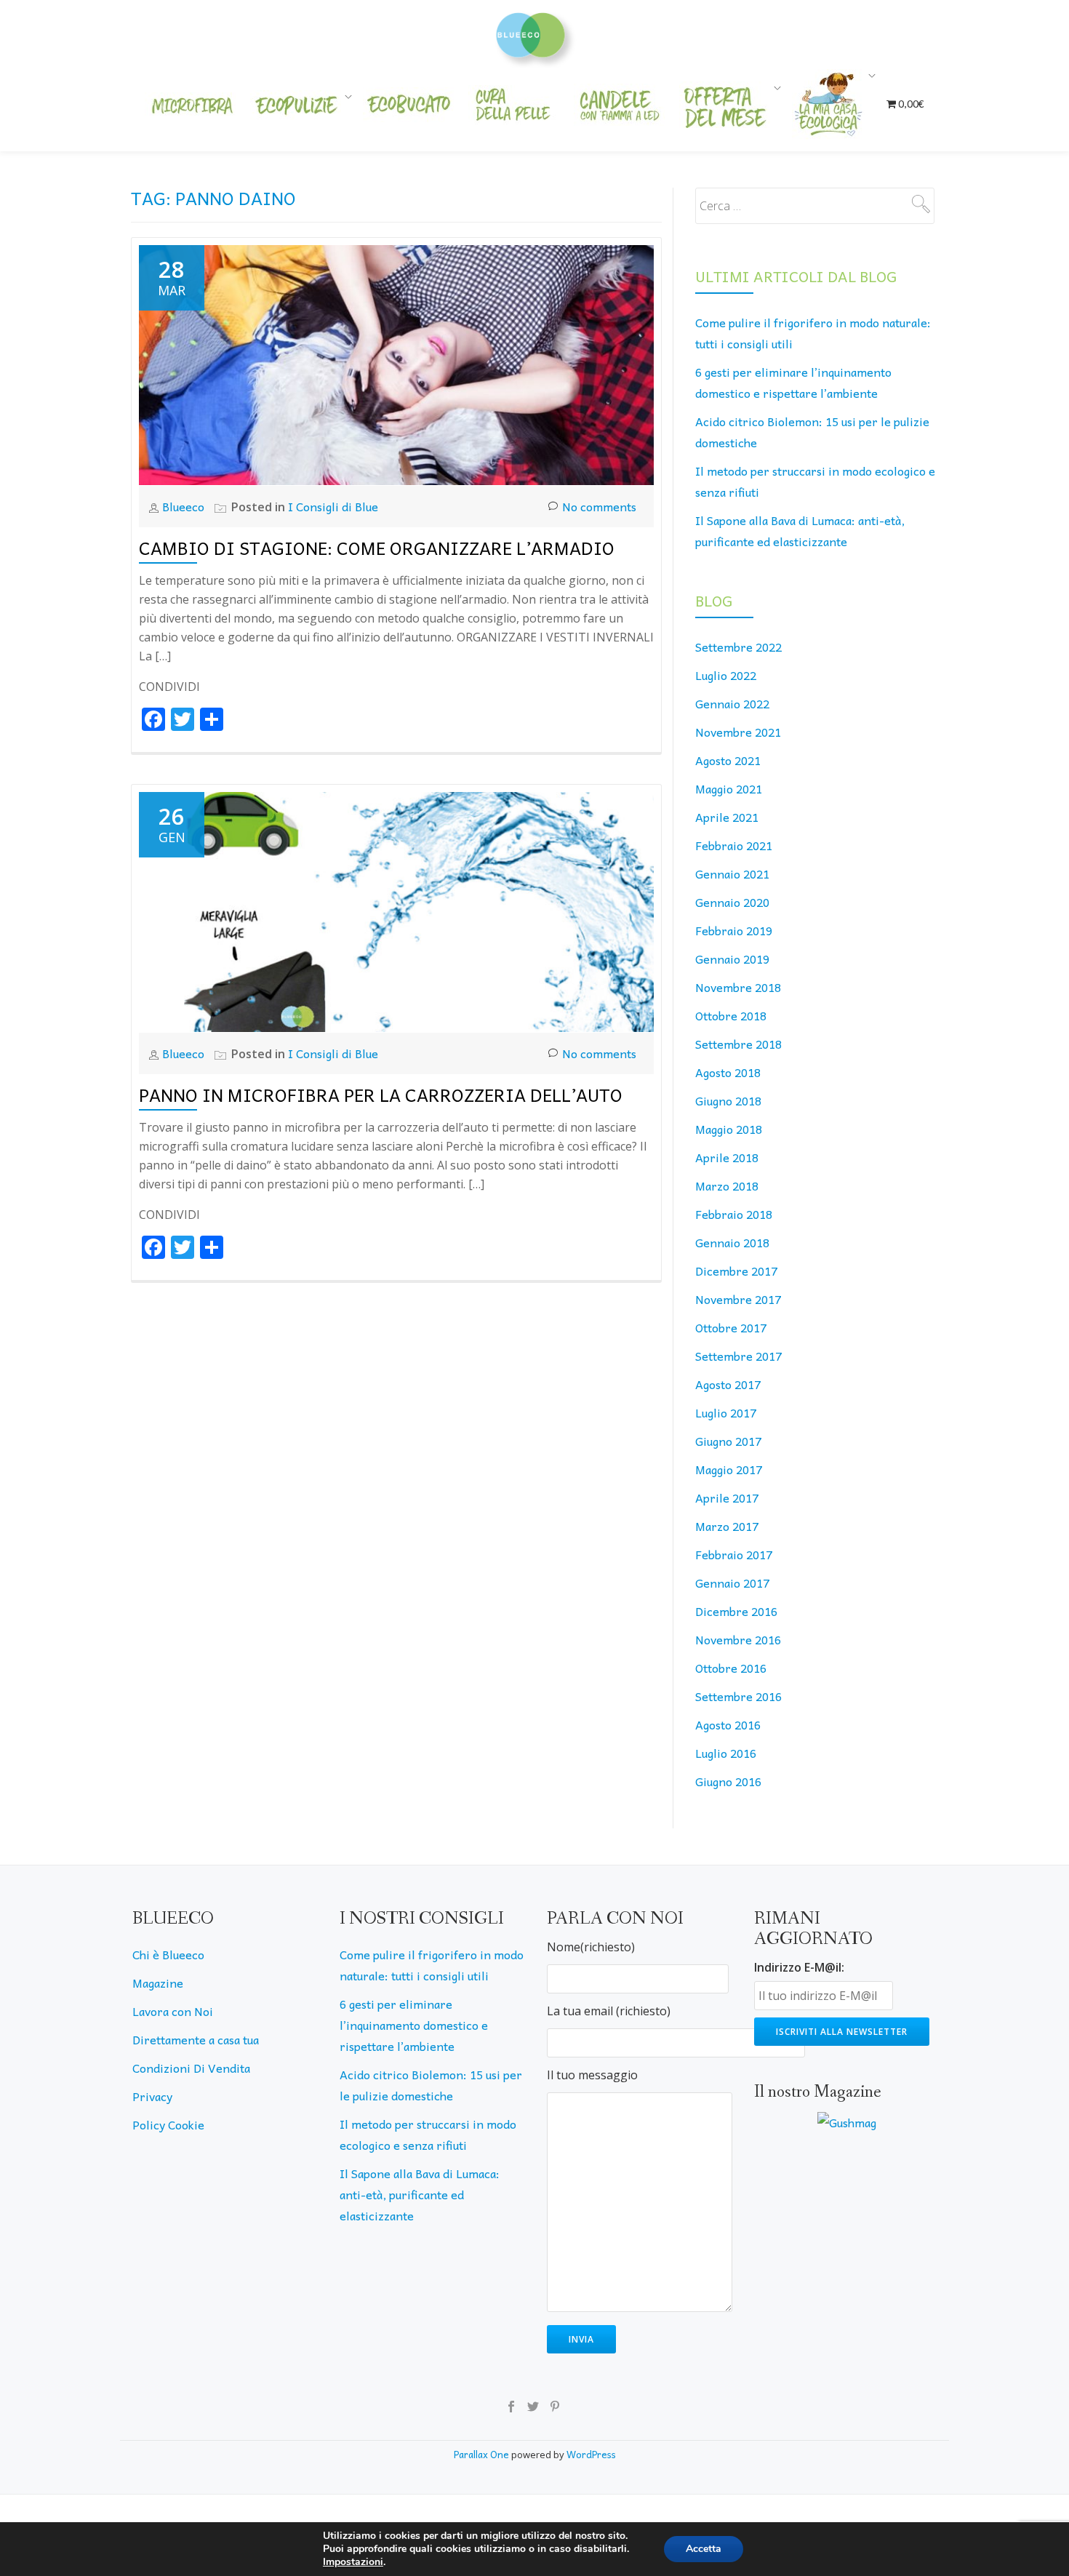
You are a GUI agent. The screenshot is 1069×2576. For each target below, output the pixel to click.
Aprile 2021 (727, 817)
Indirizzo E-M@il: (799, 1967)
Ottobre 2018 (731, 1015)
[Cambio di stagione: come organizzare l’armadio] (396, 363)
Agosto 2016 (728, 1724)
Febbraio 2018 (734, 1214)
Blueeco (185, 506)
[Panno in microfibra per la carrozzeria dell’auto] (396, 910)
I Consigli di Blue (333, 506)
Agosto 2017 (728, 1384)
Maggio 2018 (729, 1129)
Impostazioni (353, 2562)
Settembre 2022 (738, 647)
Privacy (152, 2096)
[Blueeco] (535, 33)
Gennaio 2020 (732, 902)
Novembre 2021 (738, 732)
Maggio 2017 (729, 1469)
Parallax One (483, 2454)
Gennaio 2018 (732, 1242)
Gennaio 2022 (732, 703)
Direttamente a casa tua (196, 2039)
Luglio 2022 (726, 675)
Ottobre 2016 (731, 1668)
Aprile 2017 (727, 1497)
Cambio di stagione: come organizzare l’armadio (377, 548)
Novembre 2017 (738, 1299)
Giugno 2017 (728, 1441)
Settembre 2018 (738, 1044)
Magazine (158, 1983)
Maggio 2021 (729, 788)
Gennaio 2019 (732, 959)
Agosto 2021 (728, 760)
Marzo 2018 (727, 1185)
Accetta (704, 2549)
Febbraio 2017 (734, 1554)
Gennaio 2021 (732, 873)
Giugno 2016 (728, 1781)
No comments (599, 506)
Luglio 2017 (726, 1412)
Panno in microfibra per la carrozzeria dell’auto (381, 1095)
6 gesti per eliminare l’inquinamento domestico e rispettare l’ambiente (414, 2025)
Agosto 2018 (728, 1072)
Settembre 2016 (738, 1696)
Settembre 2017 (738, 1356)
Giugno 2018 (728, 1100)
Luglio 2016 (726, 1753)
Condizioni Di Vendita (191, 2068)
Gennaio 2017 (732, 1583)
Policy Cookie (168, 2124)
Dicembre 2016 (736, 1611)
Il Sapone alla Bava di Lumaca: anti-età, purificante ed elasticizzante (420, 2194)
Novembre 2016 (738, 1639)
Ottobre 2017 (731, 1327)
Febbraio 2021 (734, 845)
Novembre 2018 (738, 987)
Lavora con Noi (173, 2011)
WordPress (591, 2454)
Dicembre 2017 (736, 1271)
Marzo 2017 (727, 1526)
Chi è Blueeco (168, 1954)
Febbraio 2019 (734, 930)
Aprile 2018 (727, 1157)
